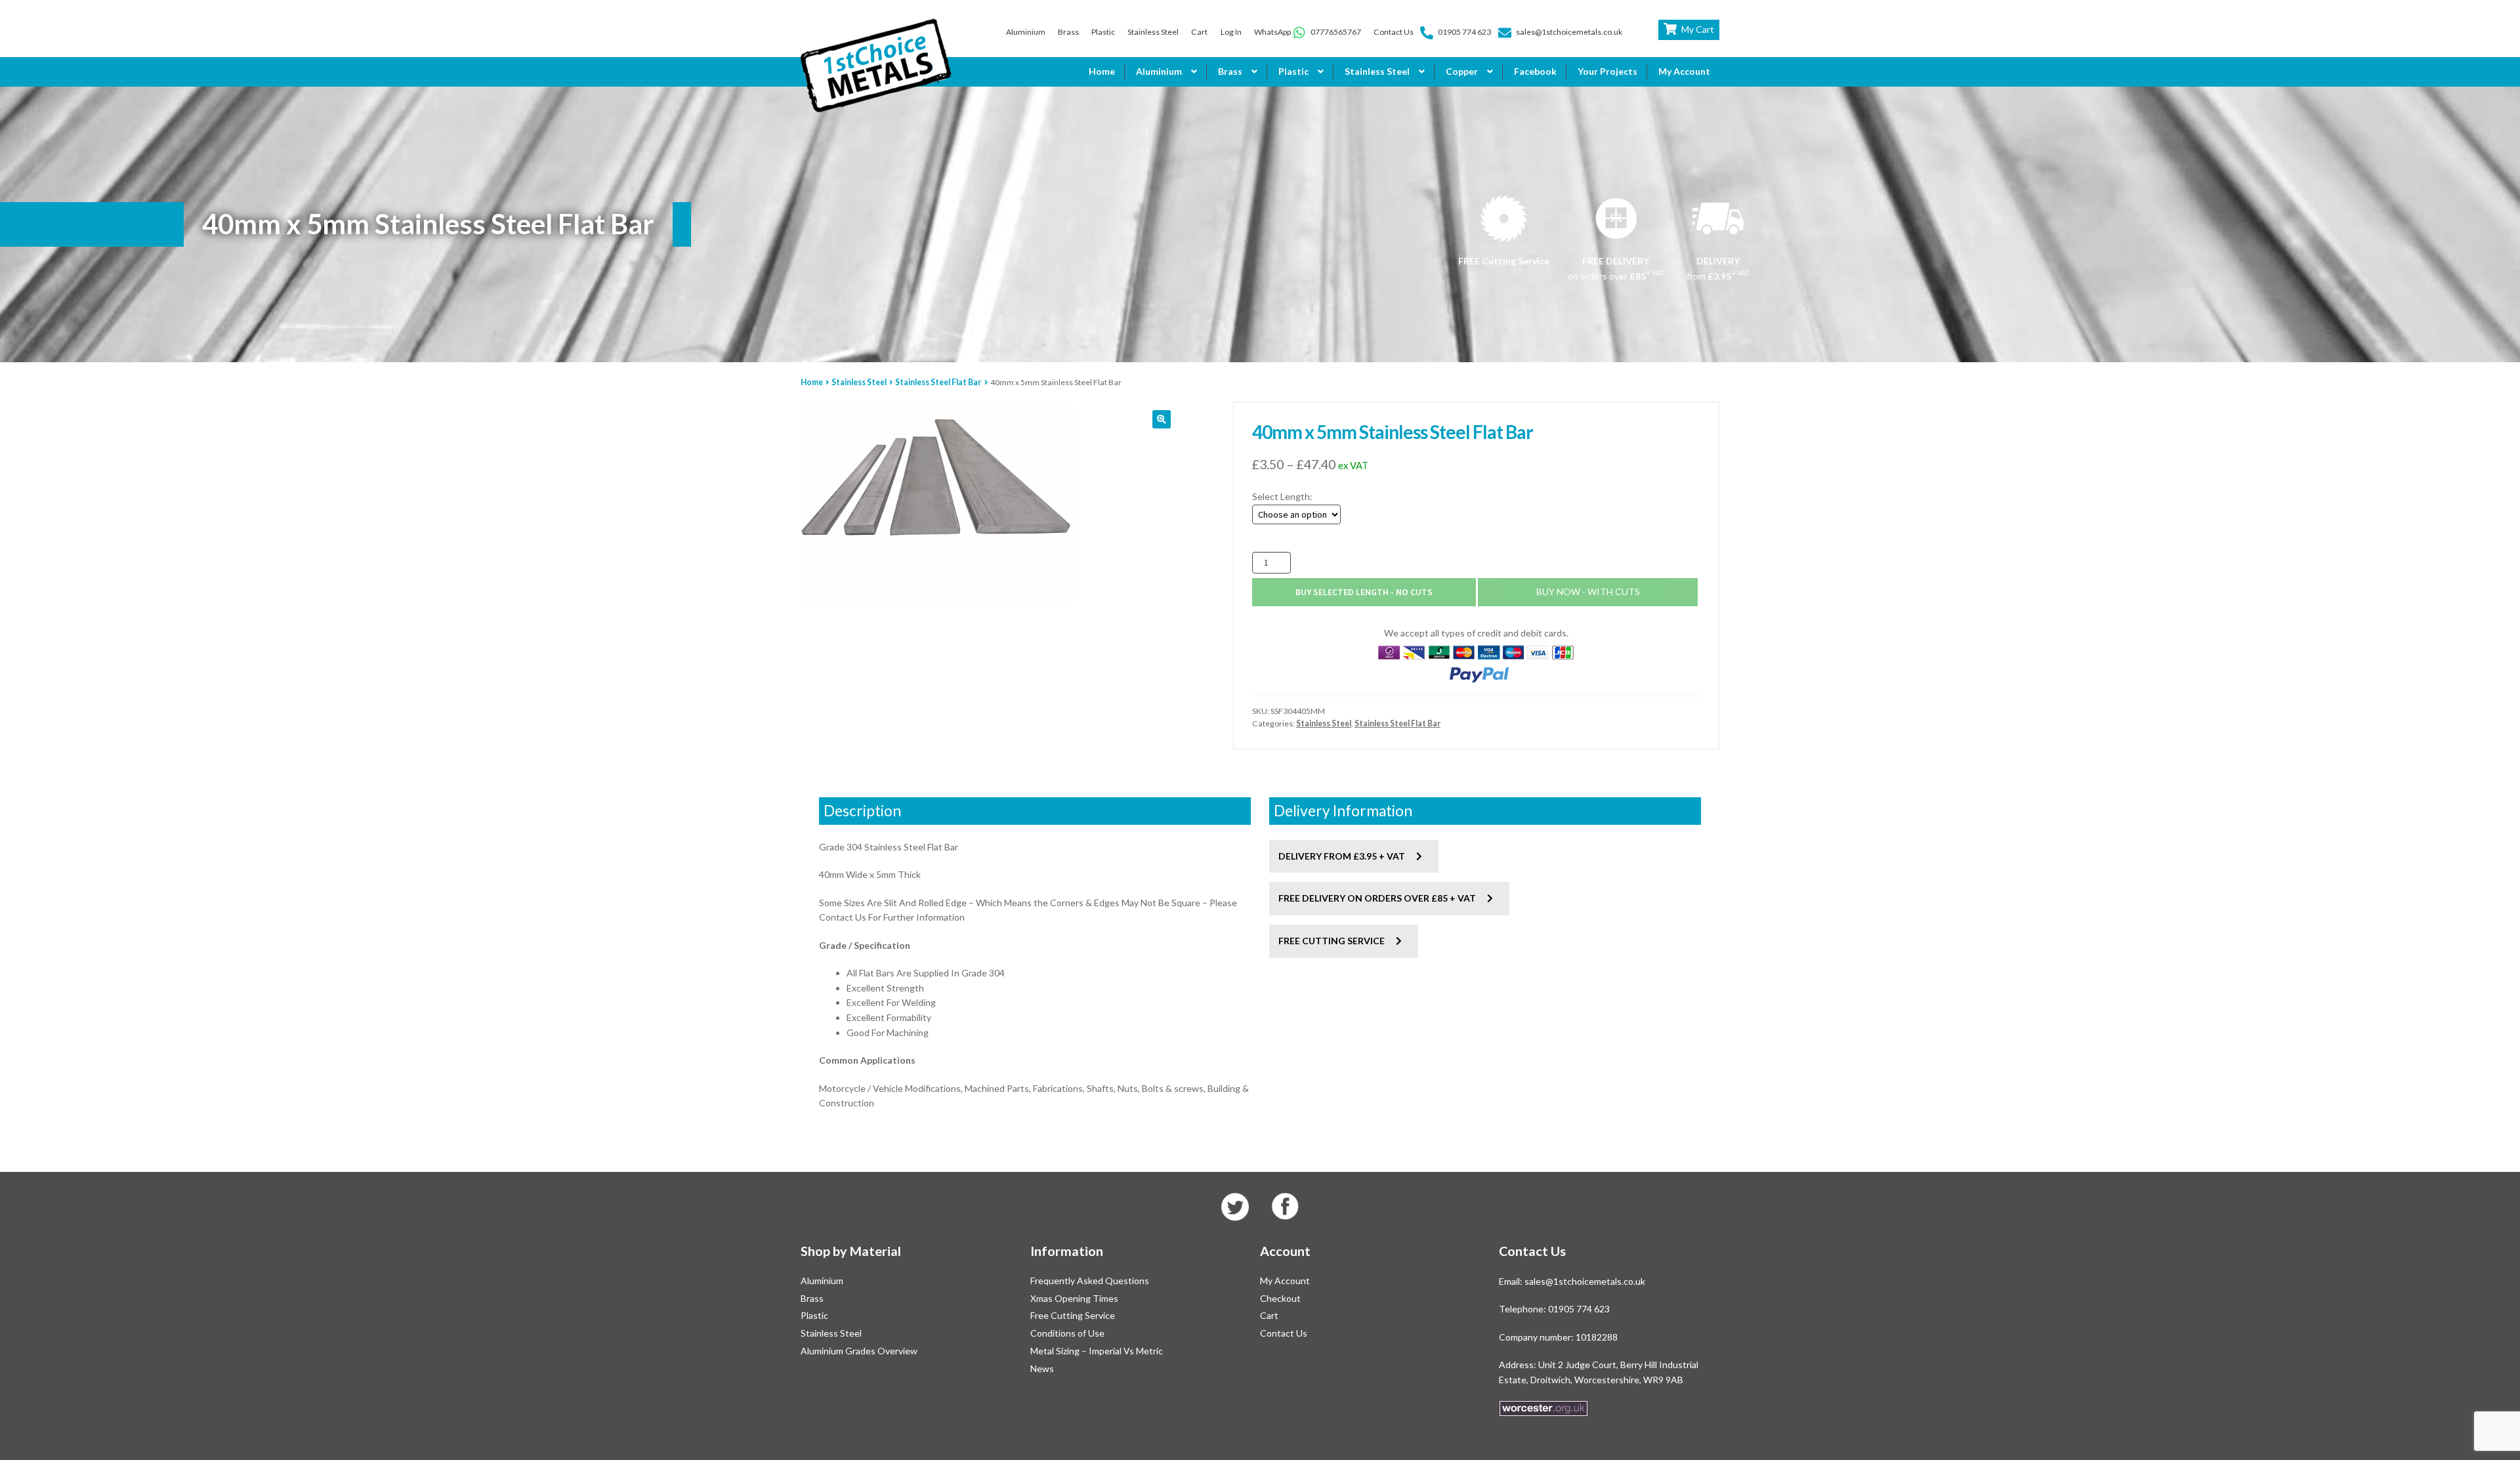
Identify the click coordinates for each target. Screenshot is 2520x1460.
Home (1102, 71)
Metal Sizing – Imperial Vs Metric (1097, 1351)
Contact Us (1394, 32)
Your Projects (1607, 71)
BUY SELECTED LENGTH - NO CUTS (1364, 592)
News (1042, 1368)
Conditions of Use (1067, 1333)
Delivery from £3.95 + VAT (1343, 856)
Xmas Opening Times (1074, 1298)
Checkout (1280, 1298)
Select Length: (1282, 496)
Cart (1199, 32)
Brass (1068, 32)
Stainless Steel (1153, 32)
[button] (1162, 419)
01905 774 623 (1464, 32)
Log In (1231, 32)
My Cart (1698, 29)
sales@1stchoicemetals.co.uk (1569, 32)
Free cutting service (1333, 941)
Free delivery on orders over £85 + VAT (1378, 898)
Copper (1462, 71)
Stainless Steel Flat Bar (938, 382)
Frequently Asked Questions (1090, 1281)
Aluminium (1026, 32)
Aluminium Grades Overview (859, 1351)
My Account (1684, 71)
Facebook (1535, 71)
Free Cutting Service (1073, 1315)
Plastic (1103, 32)
